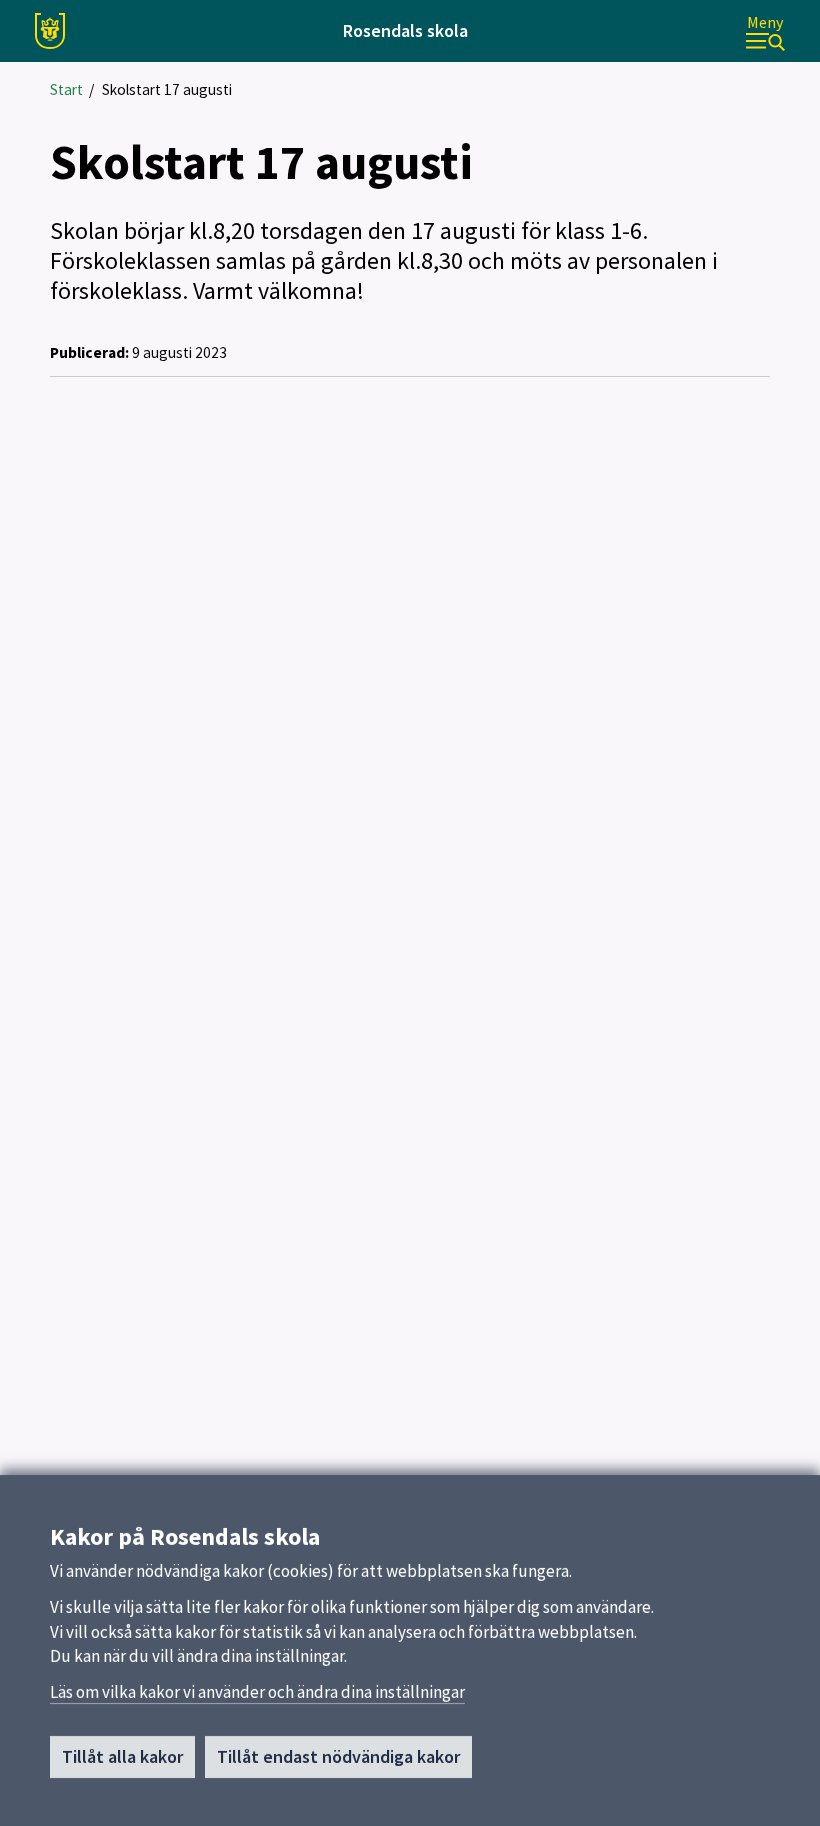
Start (66, 89)
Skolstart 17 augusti (167, 89)
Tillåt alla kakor (122, 1756)
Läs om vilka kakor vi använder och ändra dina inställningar (257, 1692)
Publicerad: (89, 352)
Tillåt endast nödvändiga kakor (338, 1756)
